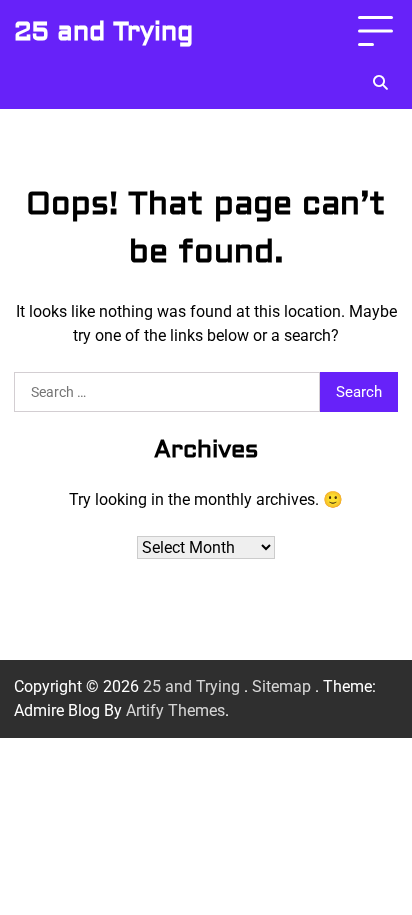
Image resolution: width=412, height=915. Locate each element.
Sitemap (281, 686)
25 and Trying (103, 32)
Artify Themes (175, 710)
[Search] (380, 83)
